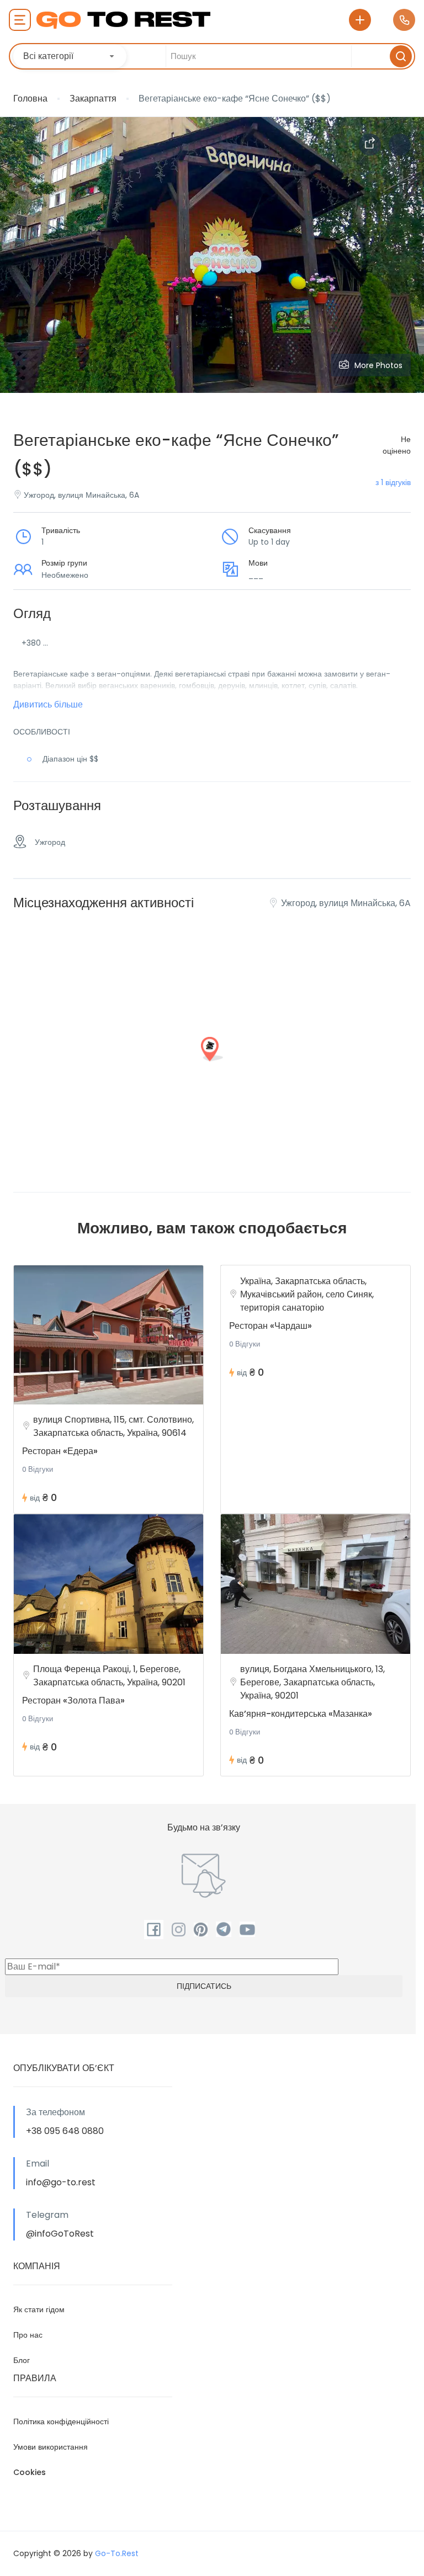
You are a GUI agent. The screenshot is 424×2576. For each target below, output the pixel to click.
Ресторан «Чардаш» (271, 1326)
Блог (22, 2360)
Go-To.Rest (117, 2553)
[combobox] (70, 56)
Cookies (30, 2472)
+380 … (35, 643)
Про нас (28, 2335)
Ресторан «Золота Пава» (73, 1701)
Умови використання (51, 2447)
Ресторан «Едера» (60, 1451)
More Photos (378, 365)
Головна (30, 99)
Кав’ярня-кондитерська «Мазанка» (301, 1714)
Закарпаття (93, 99)
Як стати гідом (39, 2309)
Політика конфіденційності (61, 2421)
